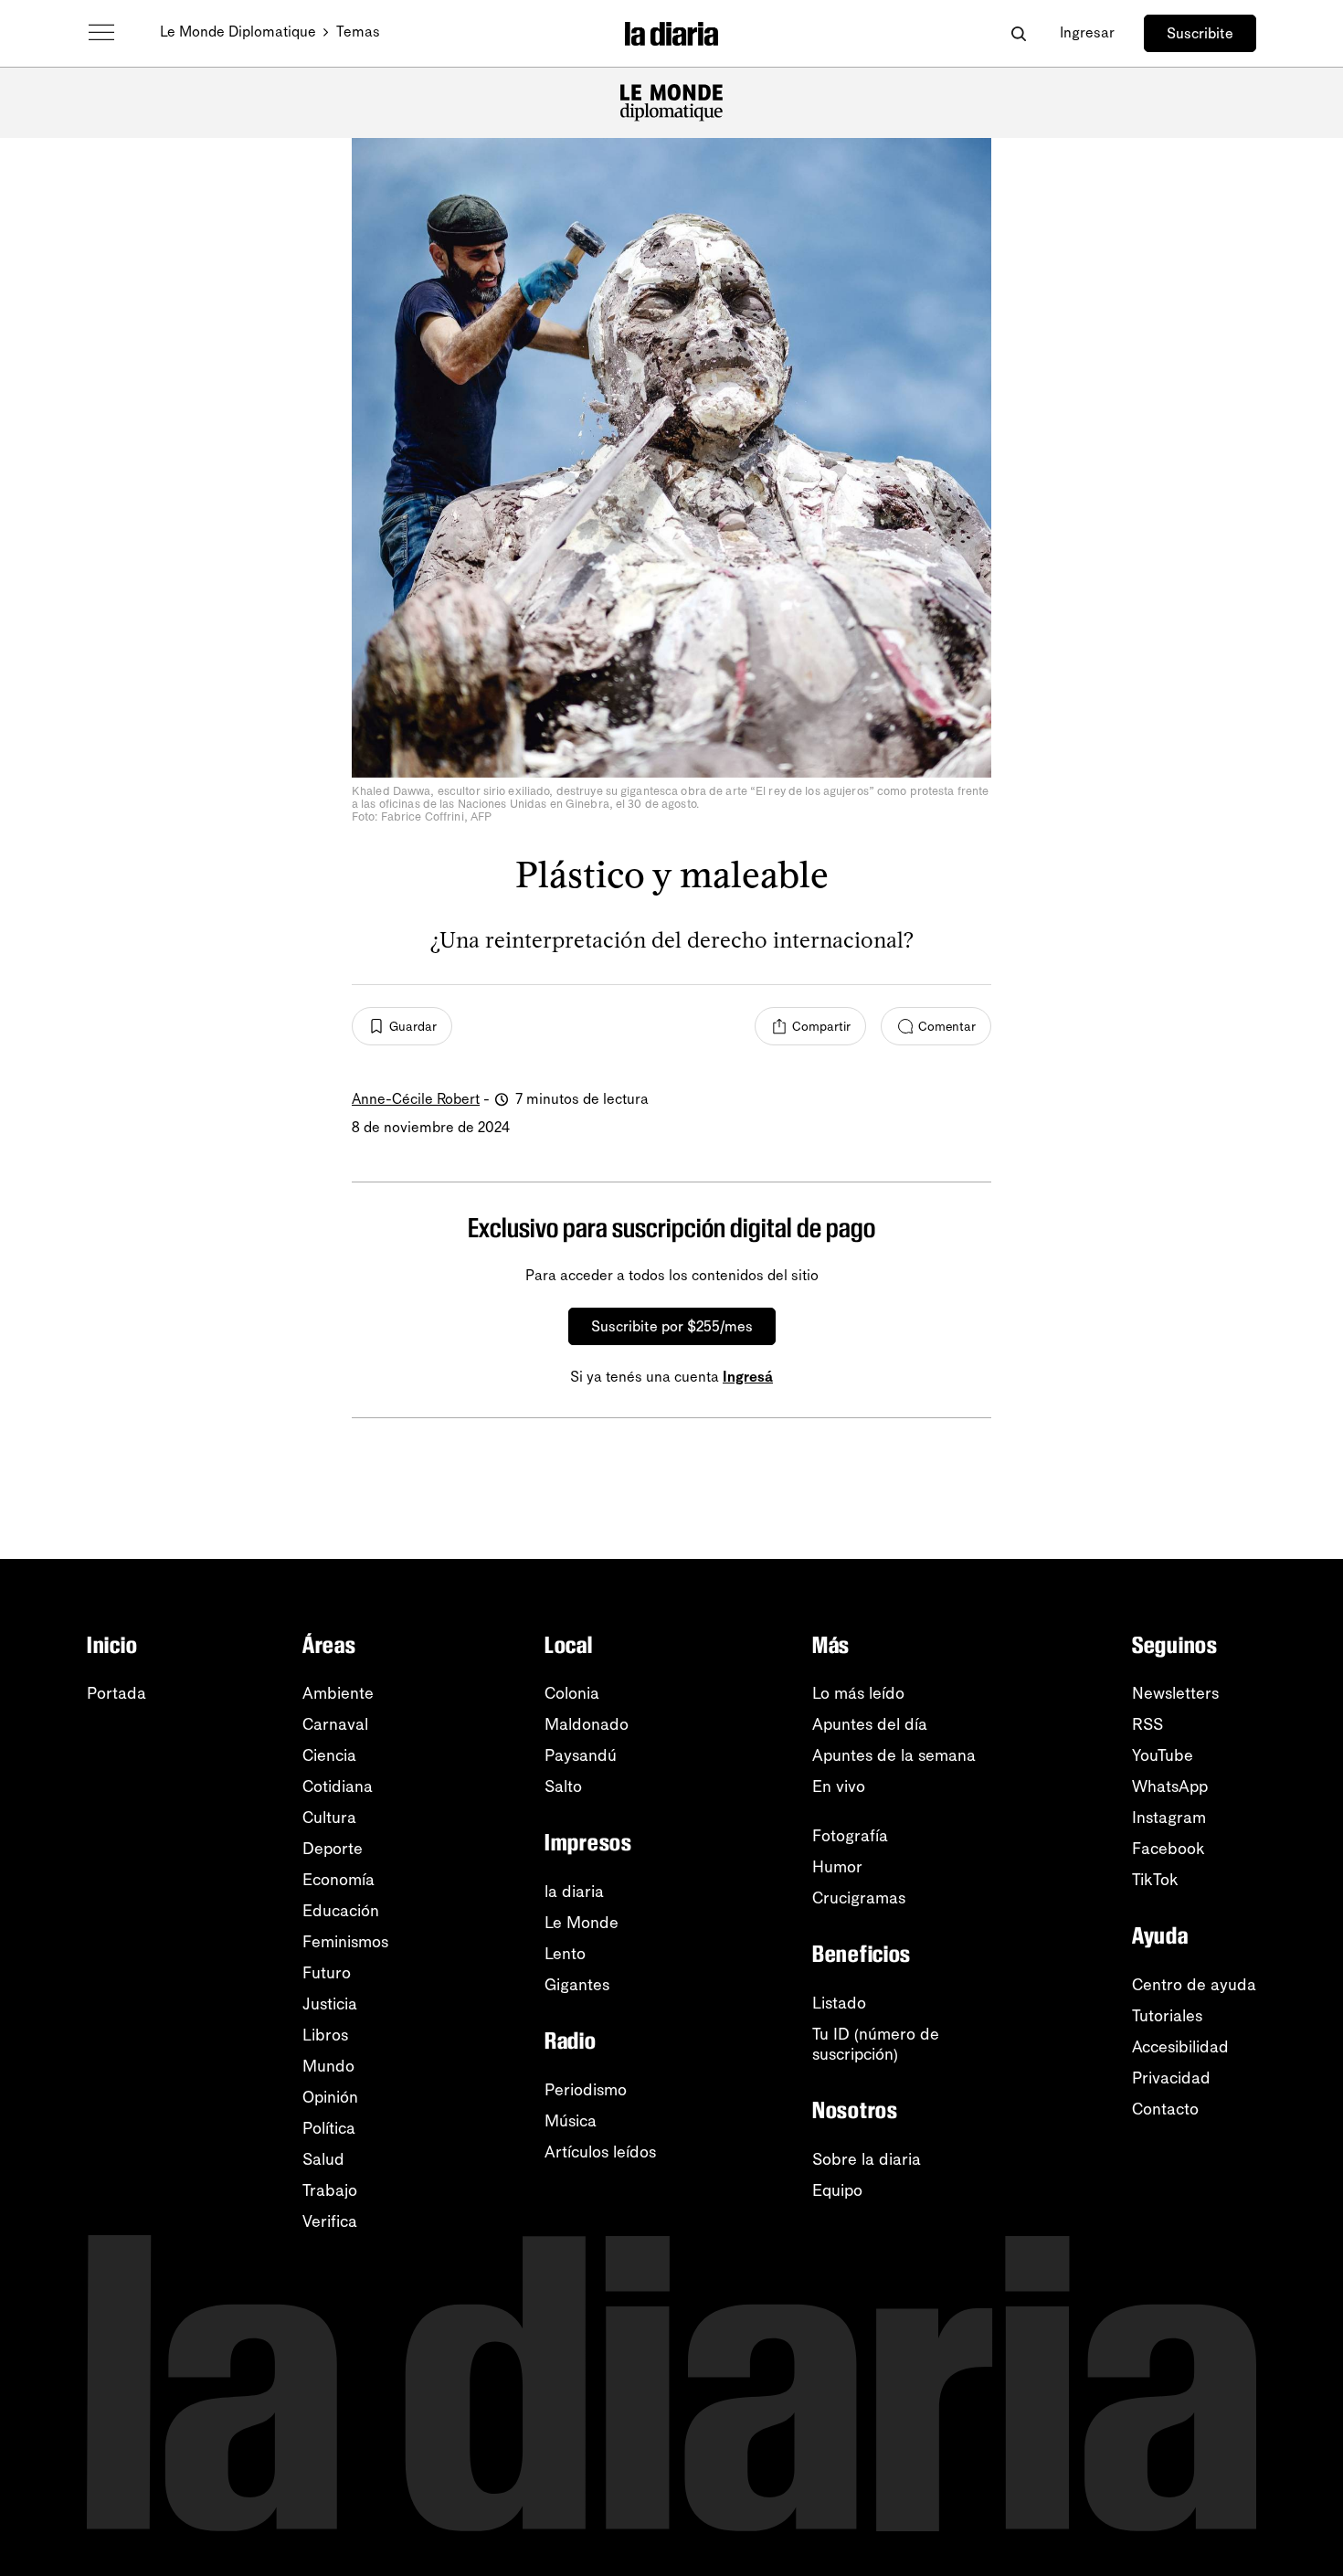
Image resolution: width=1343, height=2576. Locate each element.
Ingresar (1087, 32)
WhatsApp (1170, 1786)
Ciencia (329, 1755)
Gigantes (577, 1985)
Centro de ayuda (1194, 1985)
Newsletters (1175, 1693)
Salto (563, 1786)
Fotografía (850, 1836)
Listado (839, 2003)
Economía (338, 1880)
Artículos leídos (600, 2152)
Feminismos (345, 1942)
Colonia (572, 1693)
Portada (116, 1693)
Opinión (330, 2097)
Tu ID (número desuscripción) (876, 2044)
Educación (341, 1911)
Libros (325, 2035)
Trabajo (330, 2190)
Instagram (1169, 1818)
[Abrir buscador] (1018, 33)
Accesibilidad (1180, 2047)
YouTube (1163, 1755)
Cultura (329, 1818)
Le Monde (582, 1923)
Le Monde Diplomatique (238, 32)
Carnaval (335, 1724)
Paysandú (581, 1755)
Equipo (837, 2190)
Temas (358, 32)
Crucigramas (859, 1898)
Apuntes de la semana (894, 1755)
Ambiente (338, 1693)
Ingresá (748, 1377)
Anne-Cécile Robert (416, 1099)
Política (329, 2128)
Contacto (1165, 2109)
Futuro (327, 1973)
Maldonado (587, 1724)
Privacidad (1171, 2078)
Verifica (330, 2221)
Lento (565, 1954)
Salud (323, 2159)
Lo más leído (858, 1693)
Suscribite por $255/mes (672, 1326)
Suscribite (1200, 33)
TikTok (1155, 1880)
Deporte (333, 1849)
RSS (1147, 1724)
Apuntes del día (870, 1724)
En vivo (839, 1786)
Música (571, 2121)
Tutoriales (1167, 2016)
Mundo (328, 2066)
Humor (837, 1867)
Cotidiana (338, 1786)
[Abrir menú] (101, 33)
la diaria (574, 1892)
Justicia (330, 2004)
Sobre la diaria (867, 2159)
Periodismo (586, 2090)
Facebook (1169, 1849)
